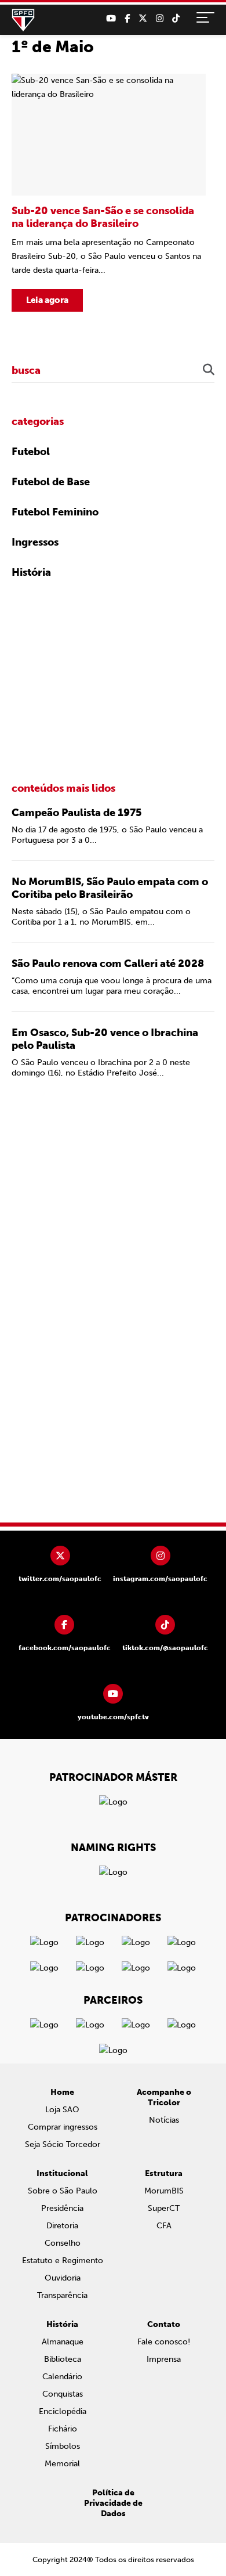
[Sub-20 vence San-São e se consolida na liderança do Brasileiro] (109, 193)
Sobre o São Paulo (63, 2191)
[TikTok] (176, 19)
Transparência (62, 2295)
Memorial (62, 2464)
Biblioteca (63, 2359)
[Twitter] (143, 19)
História (31, 572)
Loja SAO (62, 2110)
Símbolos (63, 2446)
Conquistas (63, 2394)
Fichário (63, 2429)
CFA (164, 2226)
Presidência (62, 2208)
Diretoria (62, 2226)
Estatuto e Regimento (63, 2261)
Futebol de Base (51, 482)
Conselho (63, 2243)
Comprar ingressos (63, 2127)
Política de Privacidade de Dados (113, 2503)
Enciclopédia (63, 2411)
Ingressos (35, 542)
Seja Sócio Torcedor (63, 2144)
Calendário (62, 2377)
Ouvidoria (63, 2278)
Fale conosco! (164, 2342)
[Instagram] (160, 19)
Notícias (164, 2120)
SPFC (23, 20)
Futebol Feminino (55, 512)
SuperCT (164, 2208)
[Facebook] (127, 19)
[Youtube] (111, 19)
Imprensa (164, 2359)
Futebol (31, 452)
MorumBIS (164, 2191)
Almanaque (63, 2342)
